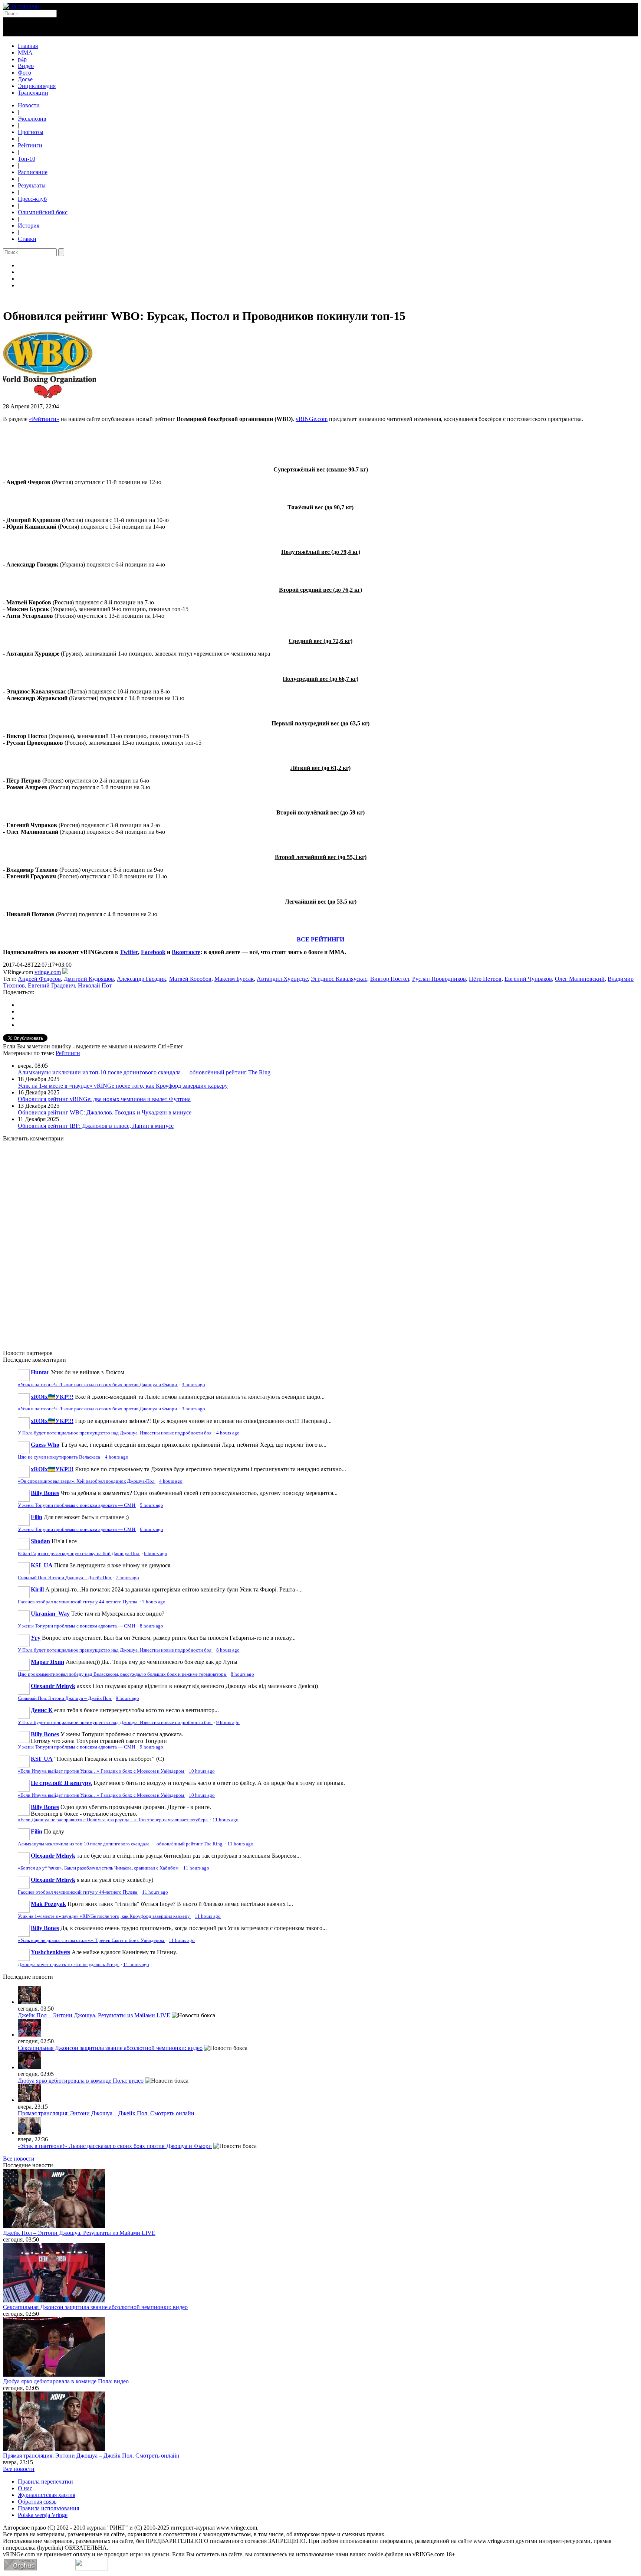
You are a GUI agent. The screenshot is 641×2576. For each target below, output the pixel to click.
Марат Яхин (47, 1662)
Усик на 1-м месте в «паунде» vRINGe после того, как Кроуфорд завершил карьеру (123, 1086)
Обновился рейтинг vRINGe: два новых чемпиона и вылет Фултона (104, 1099)
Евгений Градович (51, 985)
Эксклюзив (32, 119)
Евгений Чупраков (528, 979)
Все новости (19, 2159)
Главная (28, 46)
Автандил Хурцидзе (282, 979)
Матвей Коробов (190, 979)
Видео (26, 66)
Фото (24, 73)
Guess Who (45, 1445)
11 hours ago (226, 1820)
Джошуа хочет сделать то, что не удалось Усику (69, 1965)
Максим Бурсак (234, 979)
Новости (29, 105)
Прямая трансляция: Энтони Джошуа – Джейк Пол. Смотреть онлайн (106, 2113)
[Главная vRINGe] (21, 6)
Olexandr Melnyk (53, 1686)
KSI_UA (42, 1565)
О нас (25, 2488)
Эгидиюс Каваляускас (339, 979)
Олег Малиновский (580, 979)
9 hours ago (127, 1698)
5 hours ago (152, 1505)
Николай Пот (95, 985)
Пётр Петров (485, 979)
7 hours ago (127, 1578)
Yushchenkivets (50, 1952)
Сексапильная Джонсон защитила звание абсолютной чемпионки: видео (110, 2048)
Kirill (37, 1589)
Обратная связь (37, 2502)
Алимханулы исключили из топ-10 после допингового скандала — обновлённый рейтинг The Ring (144, 1072)
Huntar (40, 1372)
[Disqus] (320, 1241)
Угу (36, 1638)
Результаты (32, 185)
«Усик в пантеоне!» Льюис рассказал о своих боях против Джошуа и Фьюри (98, 1385)
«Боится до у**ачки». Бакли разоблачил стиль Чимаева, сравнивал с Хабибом (99, 1868)
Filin (37, 1517)
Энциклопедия (37, 86)
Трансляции (33, 93)
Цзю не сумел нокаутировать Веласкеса (60, 1457)
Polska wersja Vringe (43, 2515)
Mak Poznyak (48, 1904)
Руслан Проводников (439, 979)
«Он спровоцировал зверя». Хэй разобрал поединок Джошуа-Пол (87, 1481)
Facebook (153, 952)
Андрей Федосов (39, 979)
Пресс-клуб (32, 199)
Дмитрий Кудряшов (89, 979)
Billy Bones (45, 1493)
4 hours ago (228, 1433)
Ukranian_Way (50, 1614)
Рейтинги (30, 145)
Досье (25, 79)
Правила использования (48, 2508)
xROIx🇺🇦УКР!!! (52, 1397)
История (29, 226)
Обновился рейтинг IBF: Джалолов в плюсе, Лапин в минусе (96, 1126)
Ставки (27, 239)
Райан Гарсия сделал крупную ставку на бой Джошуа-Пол (79, 1554)
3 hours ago (193, 1385)
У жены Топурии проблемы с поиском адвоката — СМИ (77, 1505)
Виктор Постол (390, 979)
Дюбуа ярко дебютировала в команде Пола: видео (81, 2081)
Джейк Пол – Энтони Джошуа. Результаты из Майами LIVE (94, 2015)
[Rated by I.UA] (92, 2568)
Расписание (33, 172)
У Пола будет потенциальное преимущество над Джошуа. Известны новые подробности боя (115, 1433)
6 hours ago (152, 1529)
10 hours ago (202, 1771)
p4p (22, 59)
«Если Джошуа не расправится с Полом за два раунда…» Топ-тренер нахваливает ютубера (113, 1820)
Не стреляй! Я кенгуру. (61, 1783)
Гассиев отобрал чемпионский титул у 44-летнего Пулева (78, 1602)
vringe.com (48, 972)
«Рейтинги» (44, 419)
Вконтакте (186, 952)
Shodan (40, 1541)
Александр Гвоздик (142, 979)
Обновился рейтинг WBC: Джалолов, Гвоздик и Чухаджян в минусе (105, 1112)
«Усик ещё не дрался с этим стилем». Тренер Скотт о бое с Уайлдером (91, 1940)
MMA (25, 53)
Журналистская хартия (47, 2495)
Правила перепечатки (45, 2482)
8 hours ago (152, 1626)
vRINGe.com (312, 419)
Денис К (42, 1710)
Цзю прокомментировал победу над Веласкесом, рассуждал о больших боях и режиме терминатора (122, 1674)
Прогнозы (31, 132)
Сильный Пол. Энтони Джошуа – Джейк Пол (65, 1578)
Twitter (129, 952)
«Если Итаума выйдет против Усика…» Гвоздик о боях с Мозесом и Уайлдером (101, 1771)
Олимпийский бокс (43, 212)
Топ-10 (27, 159)
